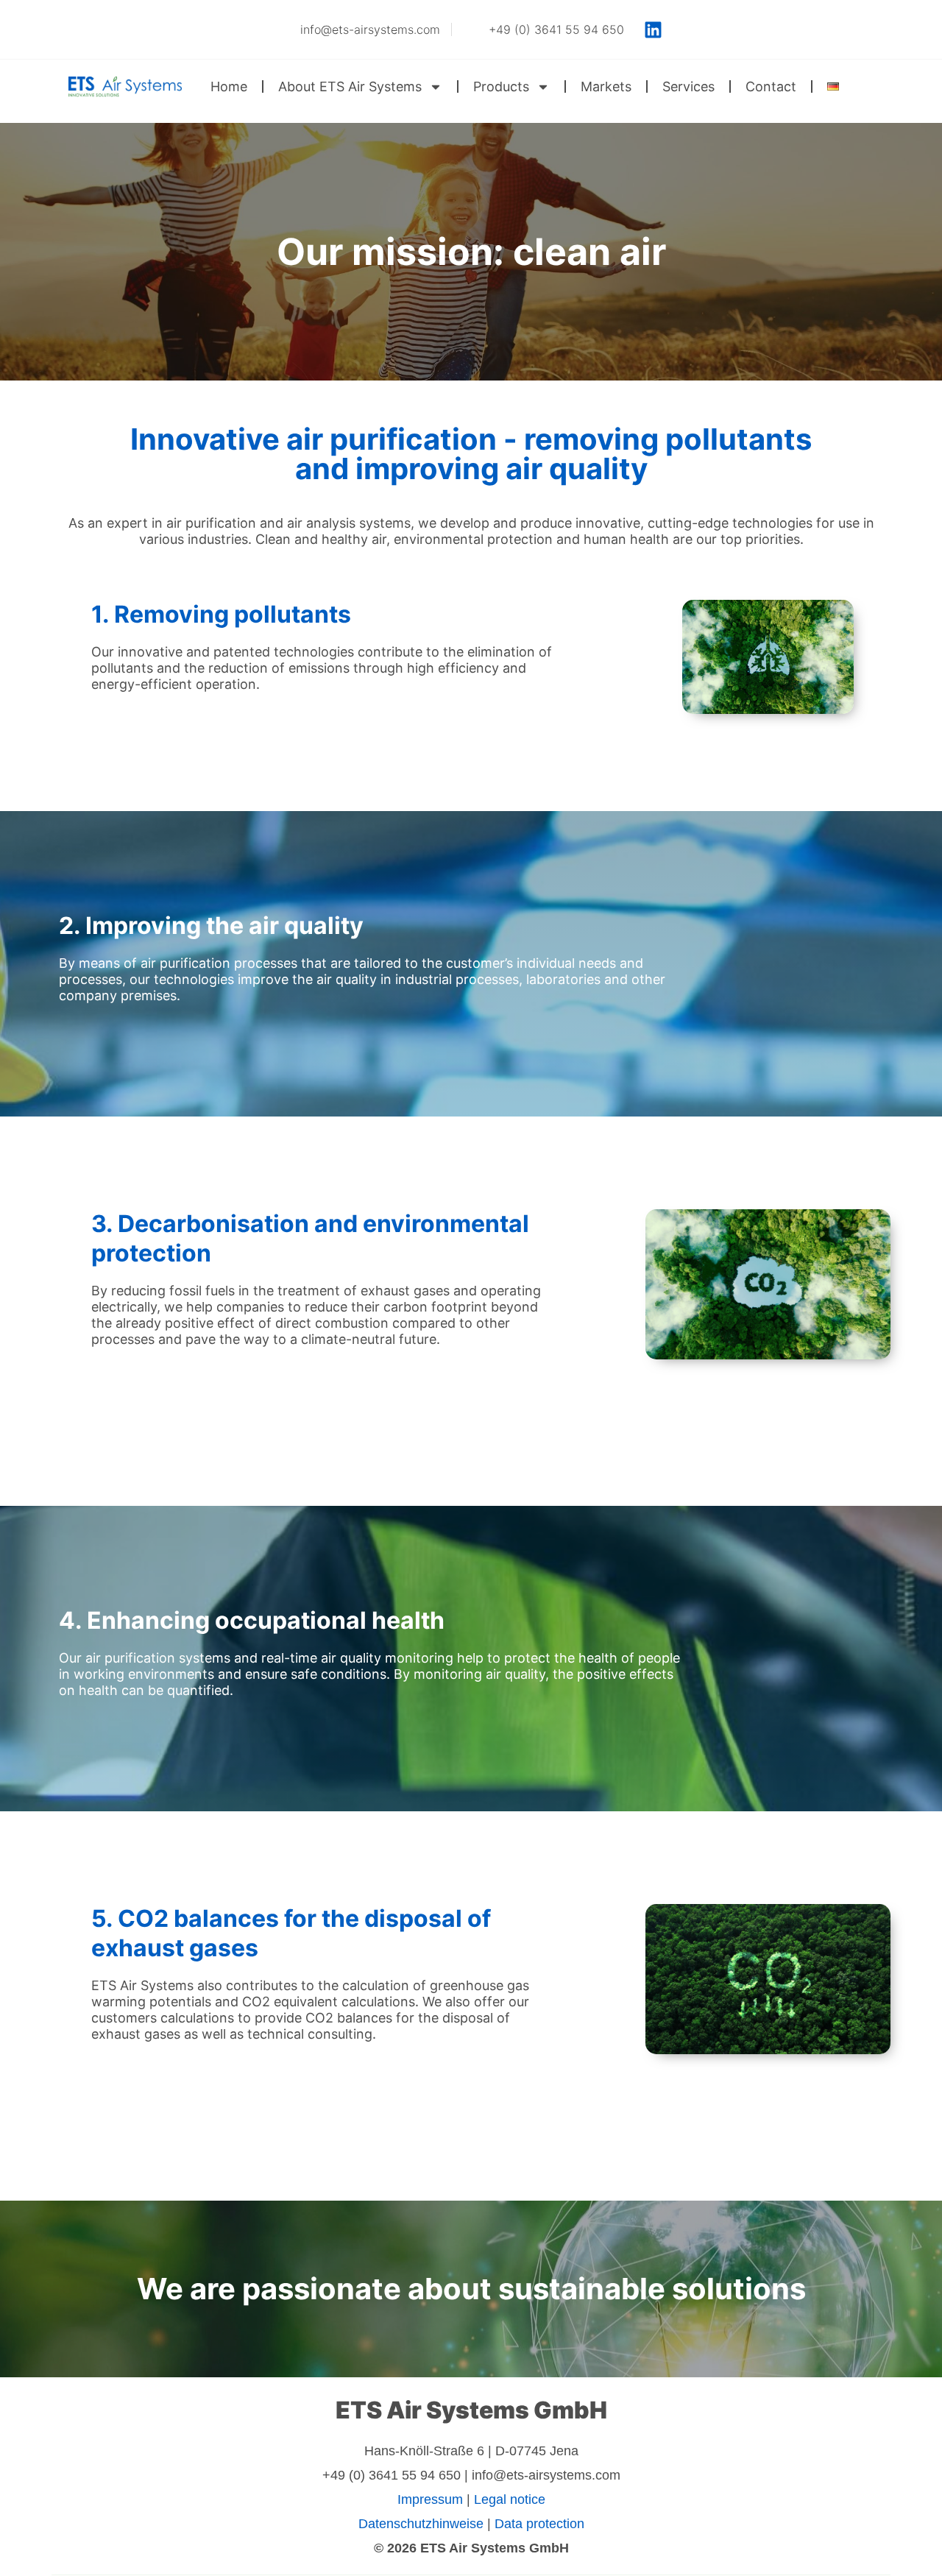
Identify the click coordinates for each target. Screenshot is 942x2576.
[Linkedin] (654, 29)
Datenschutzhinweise (421, 2524)
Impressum (430, 2499)
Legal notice (510, 2499)
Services (688, 86)
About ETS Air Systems (350, 86)
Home (229, 86)
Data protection (539, 2524)
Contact (771, 86)
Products (501, 86)
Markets (606, 86)
